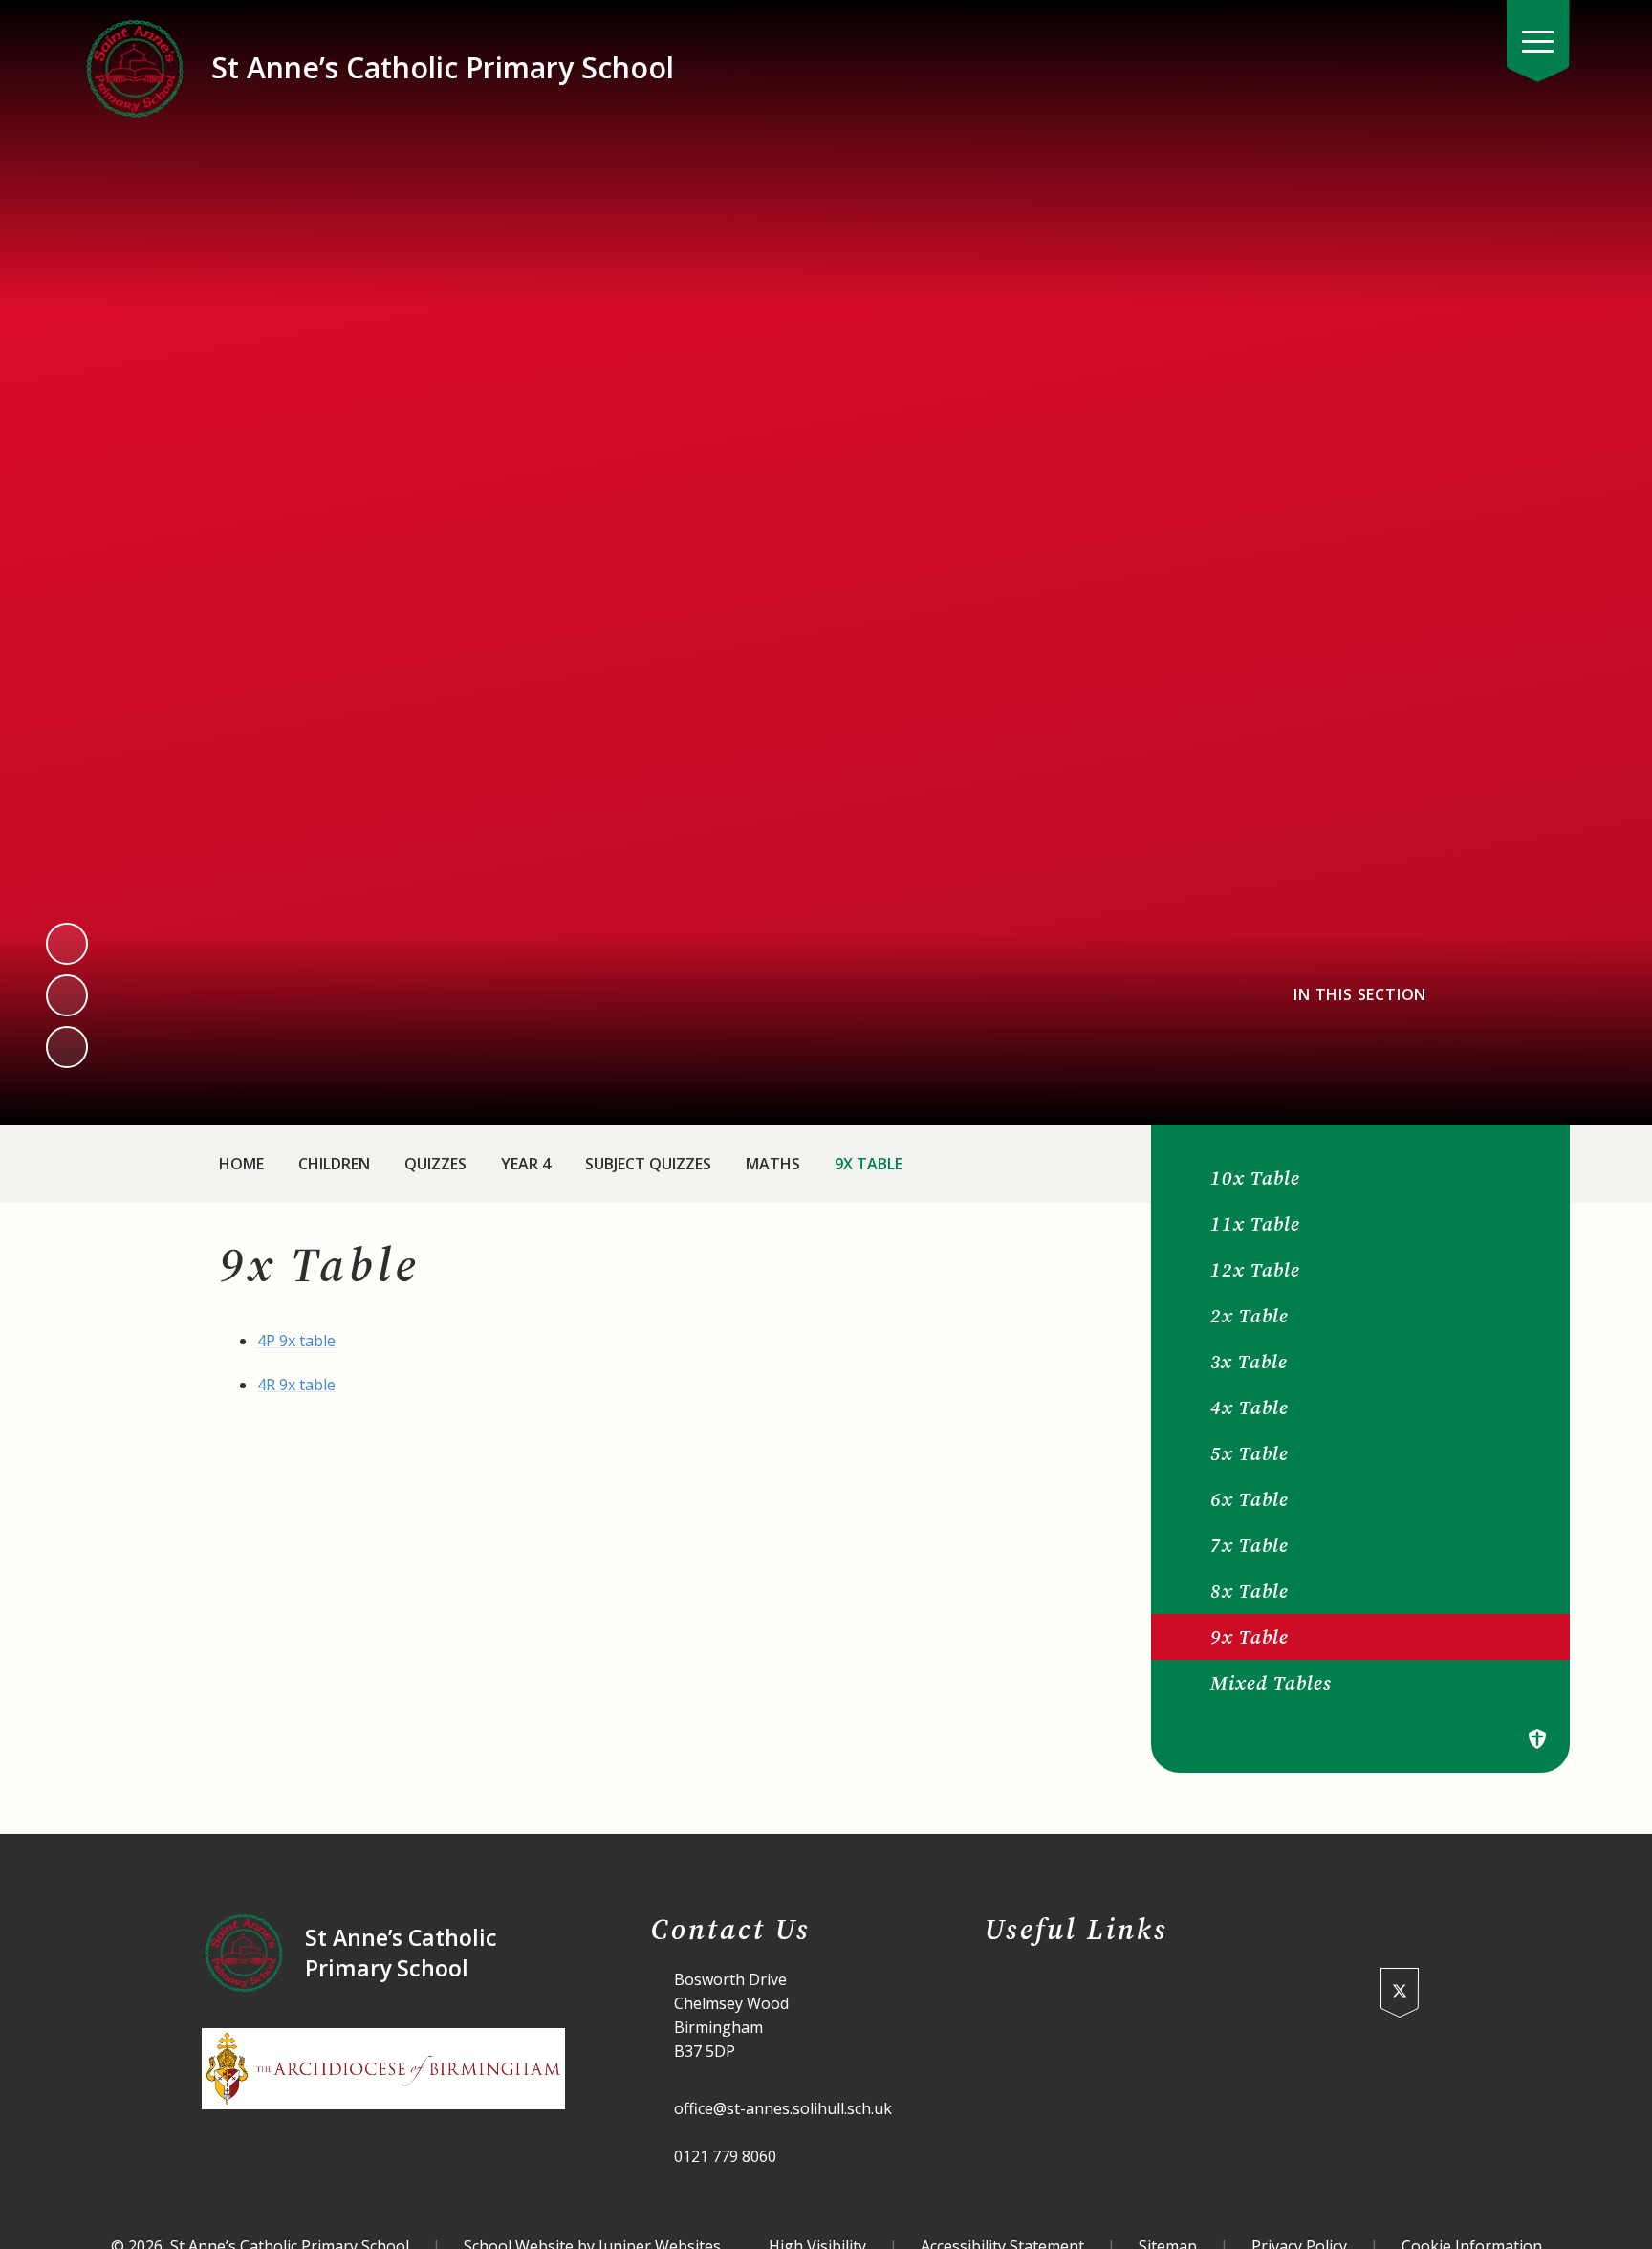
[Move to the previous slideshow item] (67, 944)
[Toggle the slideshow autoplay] (67, 1047)
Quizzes (435, 1164)
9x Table (869, 1164)
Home (241, 1164)
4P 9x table (296, 1341)
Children (334, 1164)
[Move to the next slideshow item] (67, 995)
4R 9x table (296, 1385)
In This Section (1360, 995)
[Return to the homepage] (135, 68)
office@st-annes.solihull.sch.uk (783, 2108)
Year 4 (526, 1164)
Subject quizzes (648, 1164)
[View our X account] (1400, 1993)
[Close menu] (1538, 41)
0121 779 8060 (725, 2156)
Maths (773, 1164)
